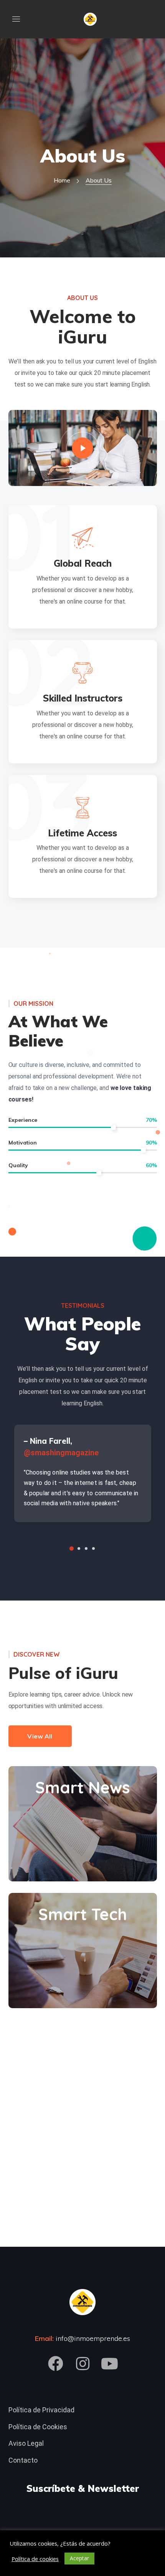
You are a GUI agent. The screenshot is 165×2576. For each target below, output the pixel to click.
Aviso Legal (26, 2443)
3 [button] (86, 1548)
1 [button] (72, 1548)
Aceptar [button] (79, 2558)
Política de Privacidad (41, 2410)
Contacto (23, 2460)
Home (62, 180)
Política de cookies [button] (35, 2559)
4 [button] (93, 1548)
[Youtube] (109, 2364)
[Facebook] (56, 2364)
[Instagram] (82, 2364)
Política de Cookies (38, 2427)
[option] (83, 1476)
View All (40, 1736)
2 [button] (79, 1548)
